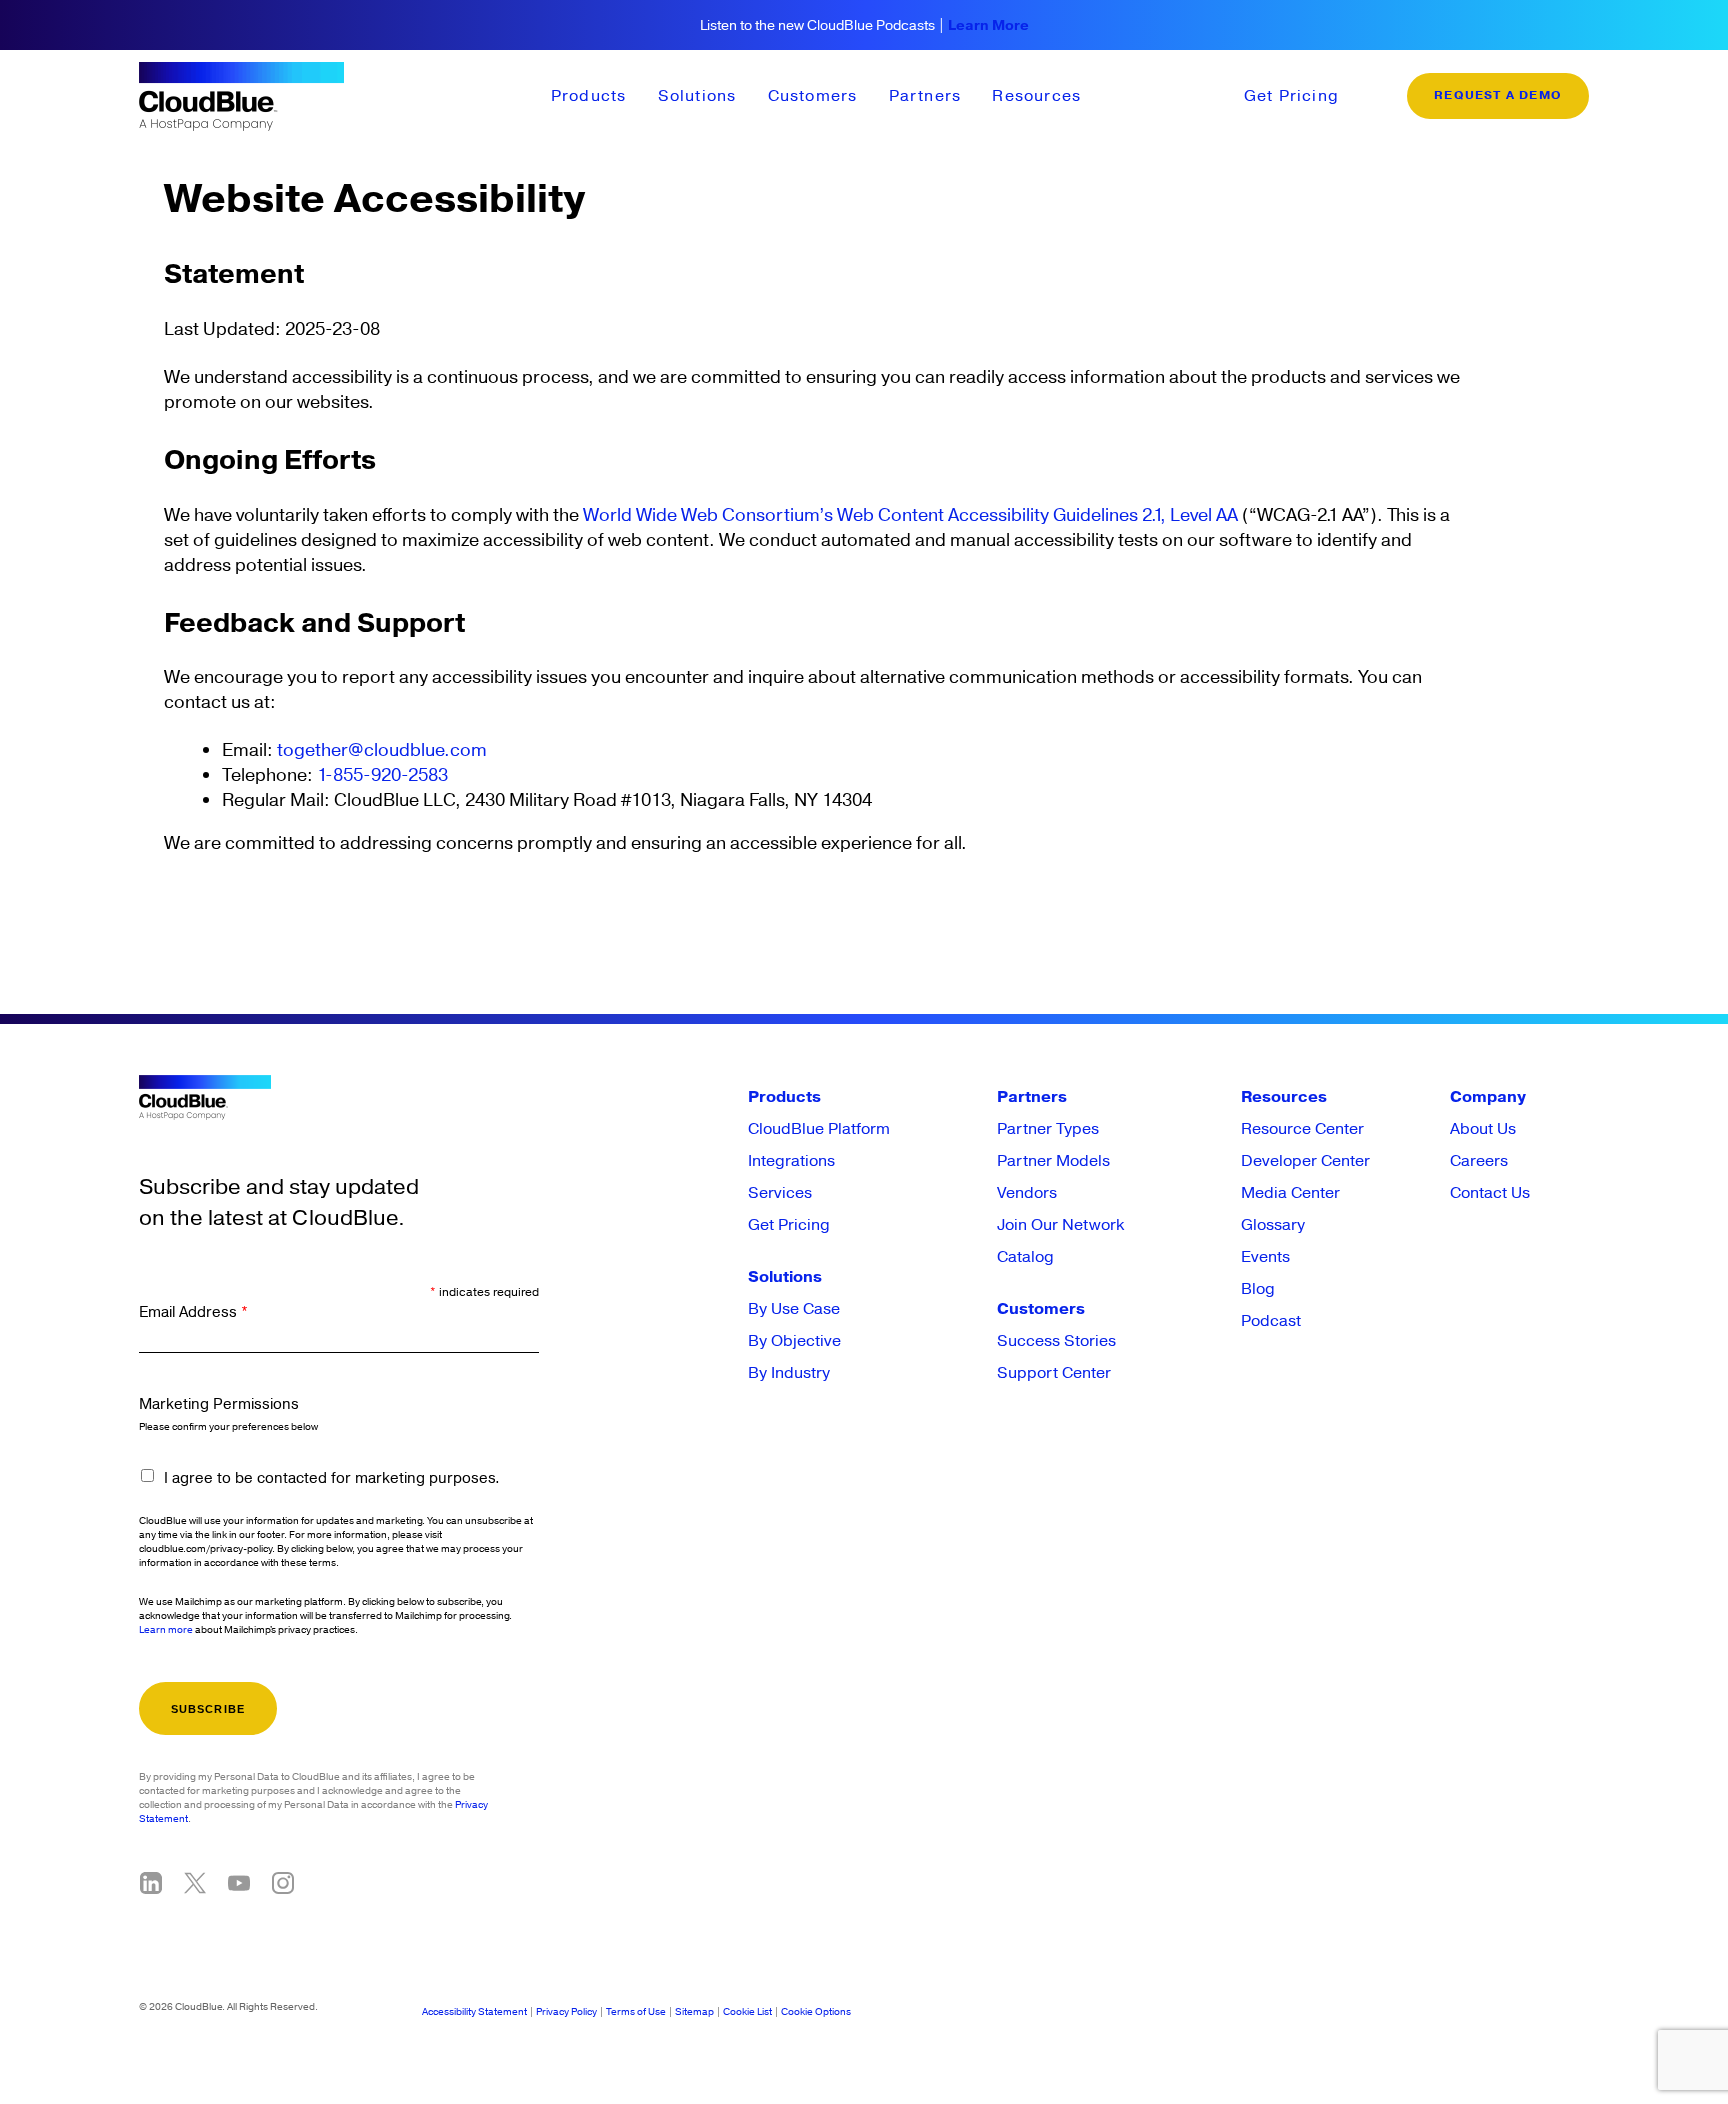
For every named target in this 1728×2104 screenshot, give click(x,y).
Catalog (1025, 1257)
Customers (813, 96)
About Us (1483, 1129)
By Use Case (794, 1309)
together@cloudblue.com (382, 750)
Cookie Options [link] (816, 2012)
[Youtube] (239, 1883)
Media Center (1290, 1193)
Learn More (988, 26)
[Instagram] (283, 1883)
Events (1265, 1257)
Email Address (193, 1312)
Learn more (166, 1630)
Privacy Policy (566, 2012)
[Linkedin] (151, 1883)
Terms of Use (636, 2012)
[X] (195, 1883)
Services (780, 1193)
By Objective (794, 1341)
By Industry (789, 1373)
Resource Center (1302, 1129)
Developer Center (1305, 1161)
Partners (925, 96)
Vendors (1027, 1193)
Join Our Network (1060, 1225)
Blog (1258, 1289)
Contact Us (1490, 1193)
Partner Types (1048, 1129)
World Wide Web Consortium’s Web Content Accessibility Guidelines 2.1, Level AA (910, 515)
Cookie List (747, 2012)
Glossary (1273, 1225)
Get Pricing (1291, 96)
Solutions (697, 96)
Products (589, 96)
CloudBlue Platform (819, 1129)
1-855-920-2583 (382, 775)
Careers (1479, 1161)
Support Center (1054, 1373)
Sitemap (694, 2012)
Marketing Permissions (219, 1404)
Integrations (791, 1161)
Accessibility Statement (474, 2012)
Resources (1036, 96)
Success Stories (1056, 1341)
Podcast (1271, 1321)
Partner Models (1053, 1161)
